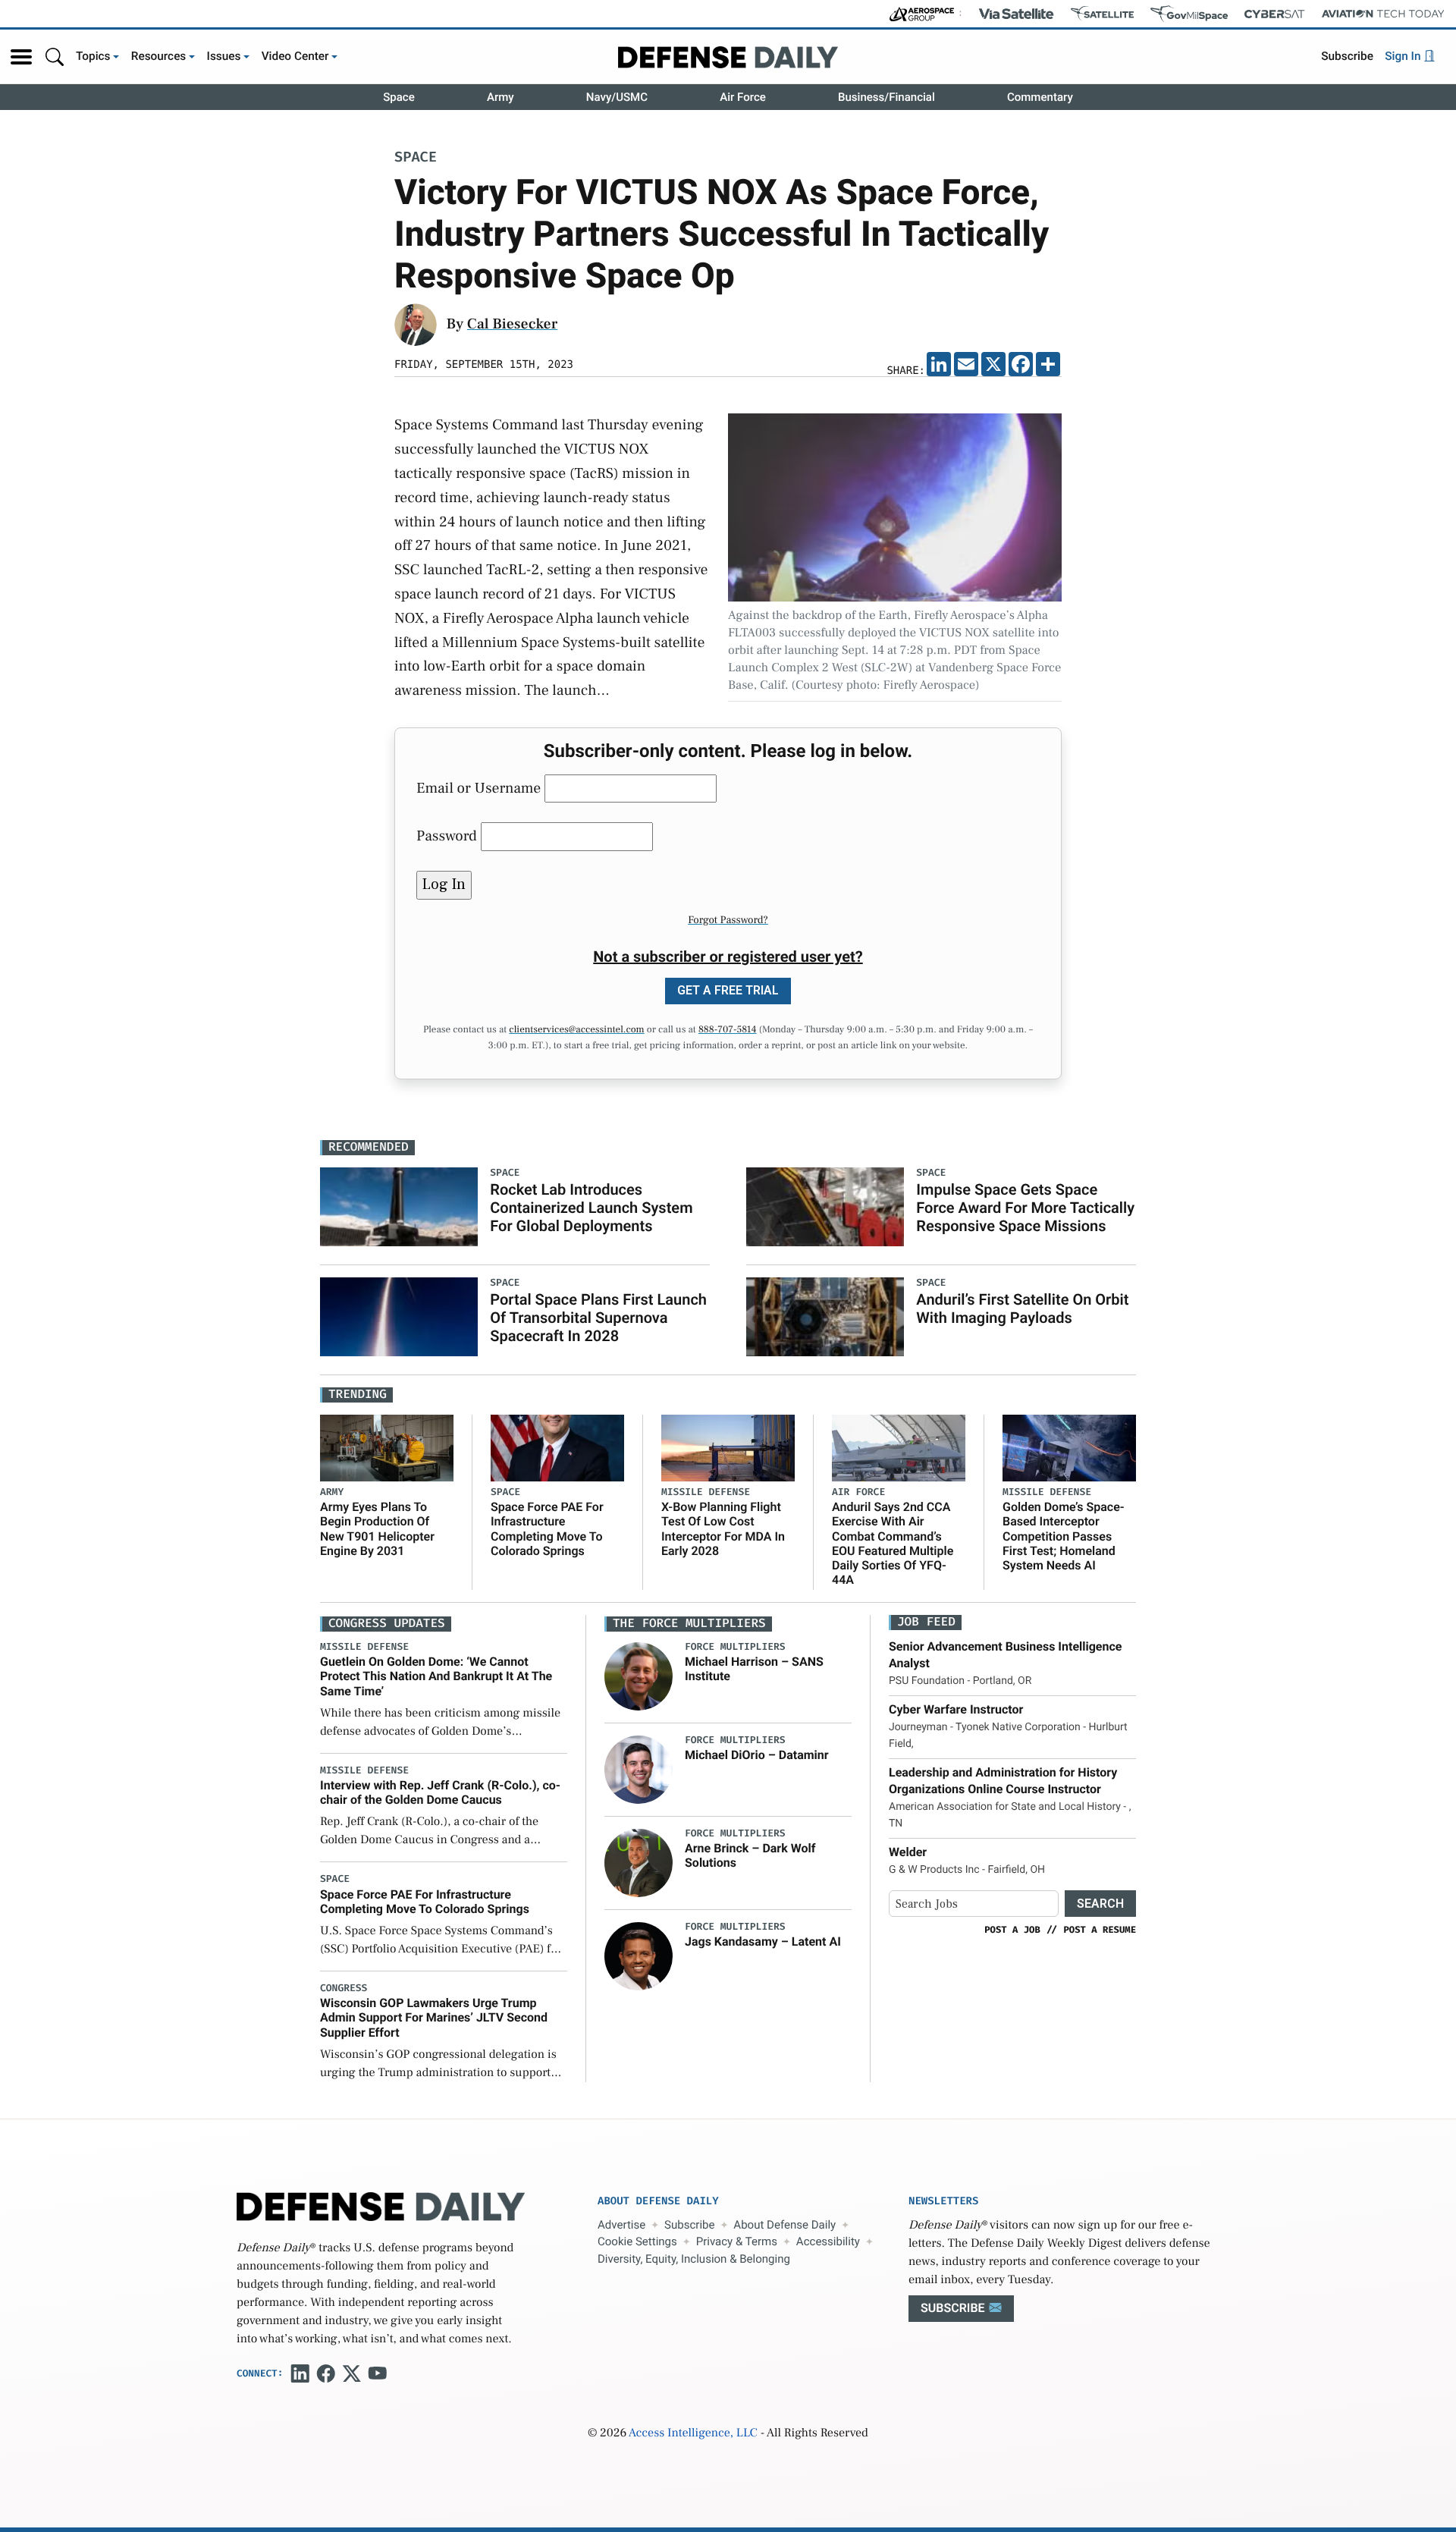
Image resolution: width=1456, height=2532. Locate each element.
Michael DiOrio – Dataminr (757, 1755)
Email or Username (479, 788)
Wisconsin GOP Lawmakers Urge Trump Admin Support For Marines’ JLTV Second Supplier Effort (434, 2017)
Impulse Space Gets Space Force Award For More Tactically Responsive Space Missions (1025, 1208)
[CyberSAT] (1274, 14)
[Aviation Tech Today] (1383, 14)
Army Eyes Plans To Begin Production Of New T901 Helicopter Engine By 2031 (377, 1529)
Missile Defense (706, 1492)
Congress (344, 1989)
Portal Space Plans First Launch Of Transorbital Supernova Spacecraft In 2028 (598, 1318)
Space (399, 97)
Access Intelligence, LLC (693, 2433)
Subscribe (1347, 56)
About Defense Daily (784, 2225)
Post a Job (1012, 1930)
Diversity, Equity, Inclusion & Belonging (694, 2259)
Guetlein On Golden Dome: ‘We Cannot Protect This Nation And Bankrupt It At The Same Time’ (436, 1676)
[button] (21, 57)
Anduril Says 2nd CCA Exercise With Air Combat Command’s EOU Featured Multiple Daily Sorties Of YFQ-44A (893, 1543)
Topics (93, 56)
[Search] (55, 57)
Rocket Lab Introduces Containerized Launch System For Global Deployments (591, 1208)
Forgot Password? (728, 920)
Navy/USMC (617, 97)
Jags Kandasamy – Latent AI (763, 1941)
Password (447, 836)
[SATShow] (1102, 14)
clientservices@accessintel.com (576, 1030)
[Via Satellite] (1016, 14)
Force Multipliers (735, 1647)
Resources (159, 56)
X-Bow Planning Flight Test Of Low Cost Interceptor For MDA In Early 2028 (723, 1529)
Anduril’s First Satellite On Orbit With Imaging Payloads (1022, 1308)
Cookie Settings (637, 2241)
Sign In (1404, 56)
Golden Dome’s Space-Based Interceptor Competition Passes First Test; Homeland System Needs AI (1064, 1536)
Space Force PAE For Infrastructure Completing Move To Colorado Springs (547, 1529)
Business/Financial (886, 97)
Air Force (743, 97)
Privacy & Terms (737, 2241)
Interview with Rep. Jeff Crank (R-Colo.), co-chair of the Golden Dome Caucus (440, 1792)
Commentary (1040, 97)
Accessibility (828, 2241)
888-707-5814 (728, 1030)
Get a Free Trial (728, 990)
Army (500, 97)
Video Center (295, 56)
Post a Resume (1100, 1930)
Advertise (621, 2225)
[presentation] (639, 1676)
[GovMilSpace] (1189, 14)
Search (1100, 1904)
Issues (224, 56)
